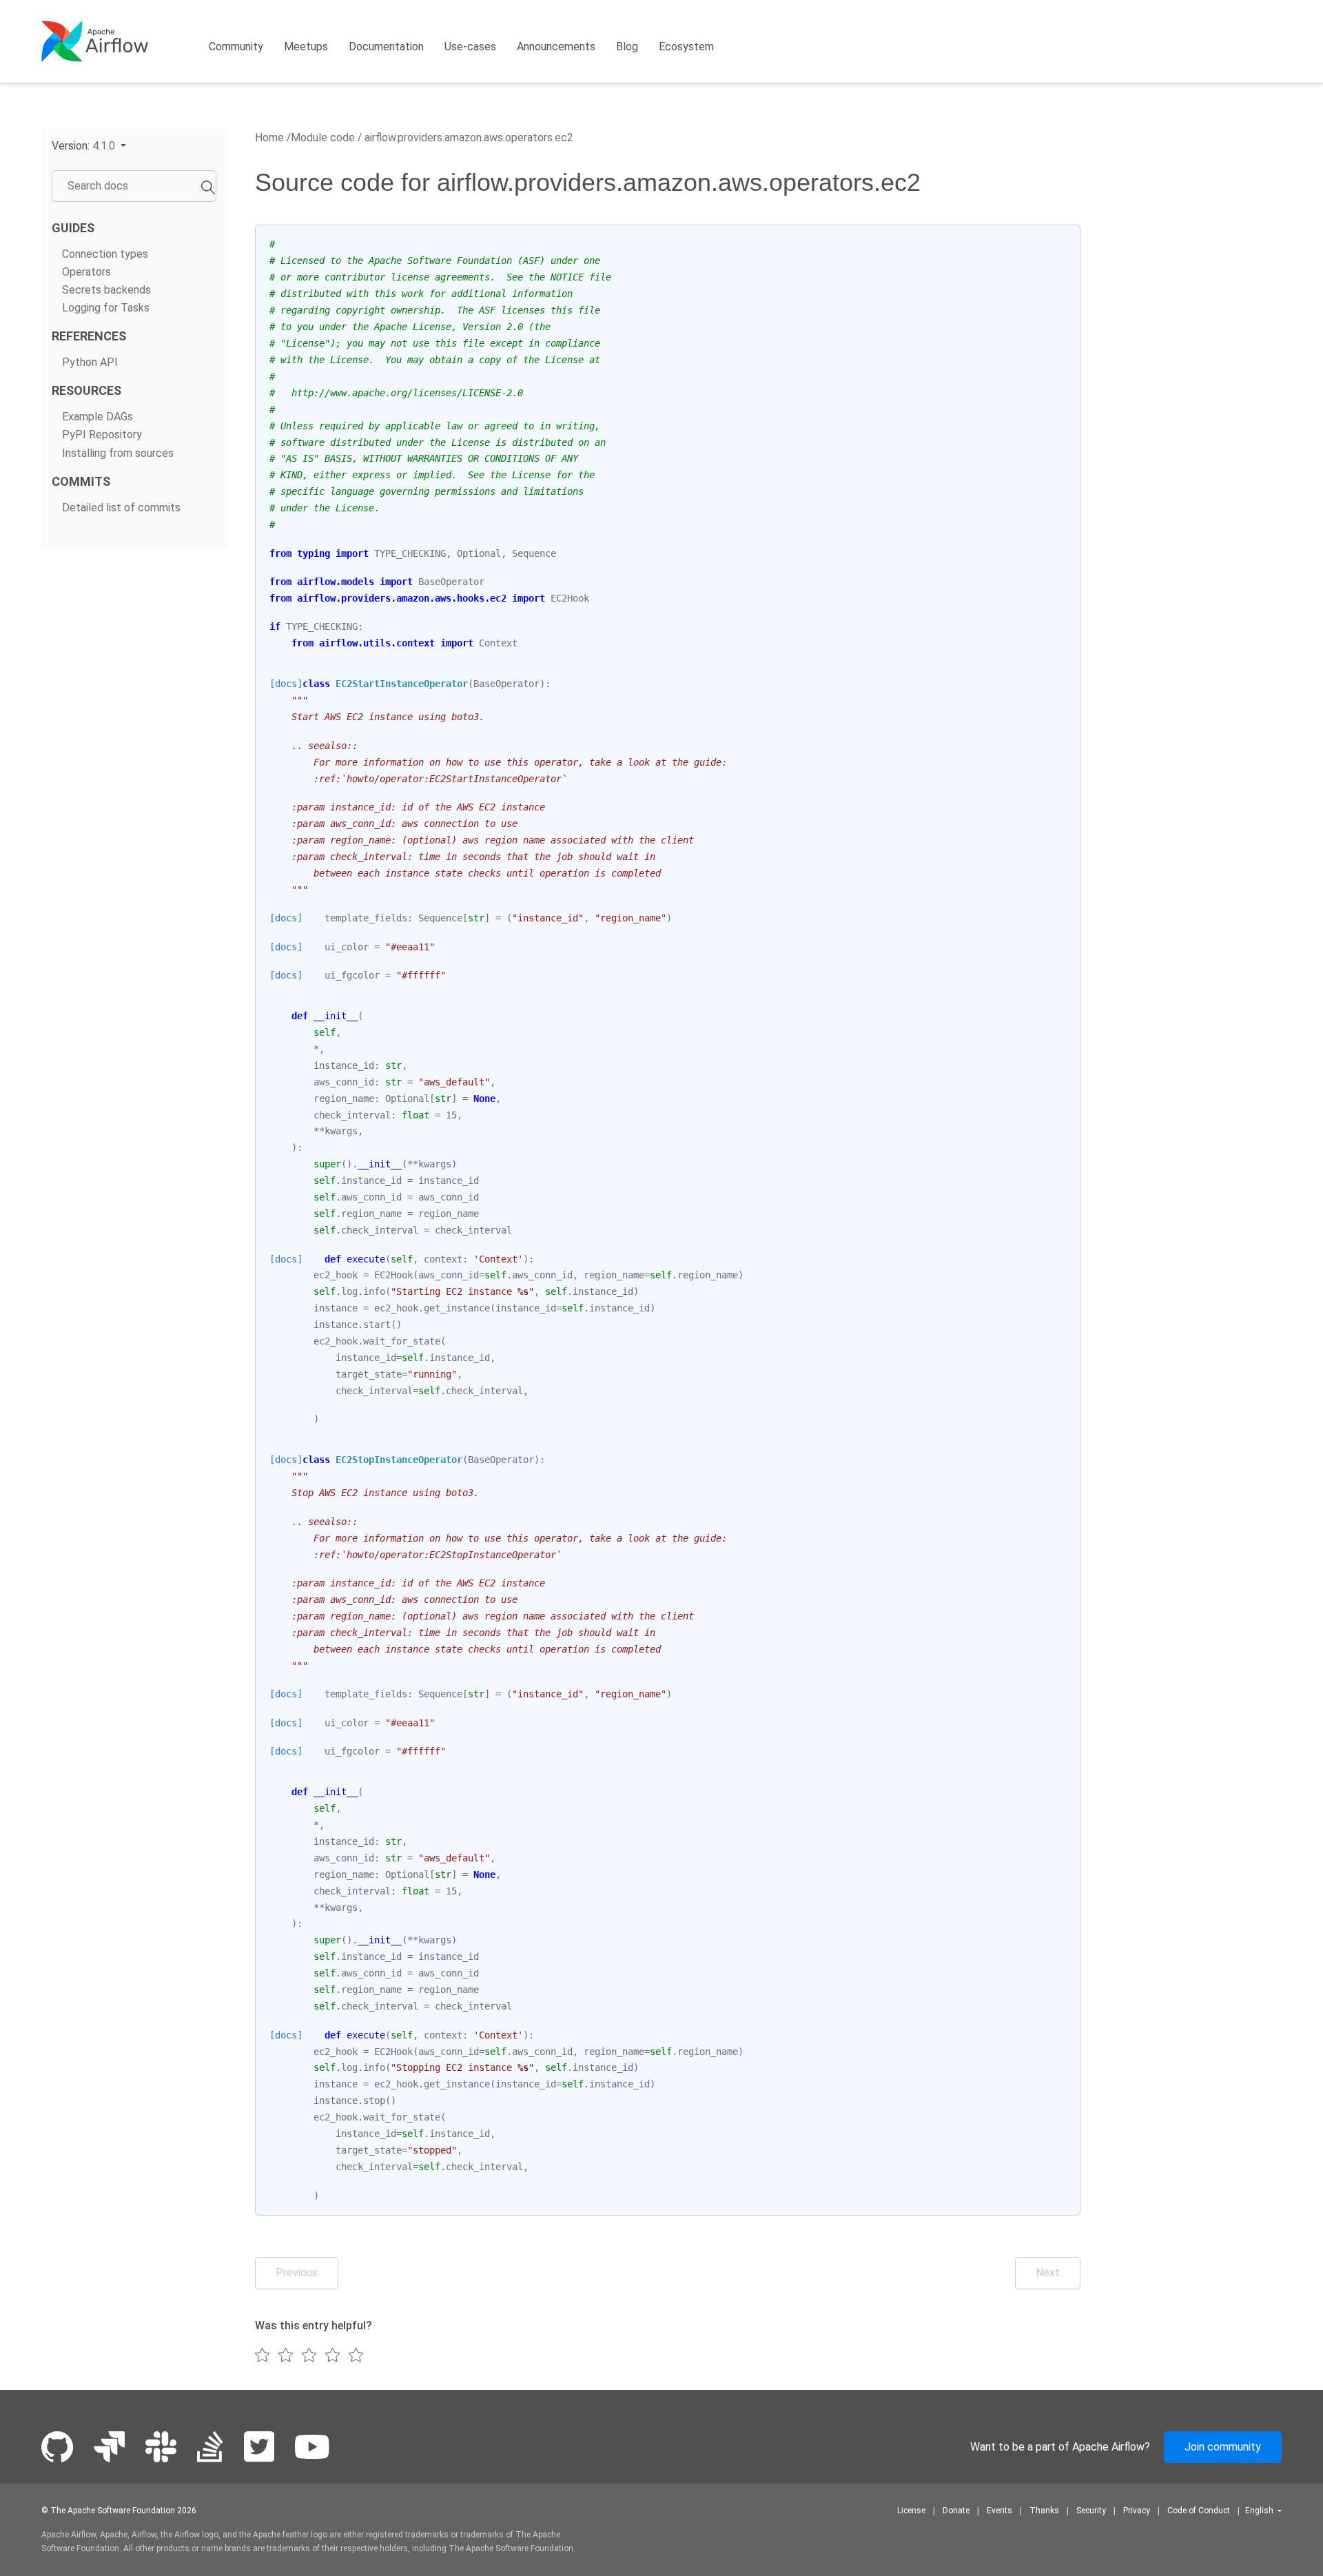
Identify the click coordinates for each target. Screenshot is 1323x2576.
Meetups (306, 47)
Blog (627, 47)
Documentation (386, 47)
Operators (86, 272)
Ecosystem (686, 47)
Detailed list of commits (121, 508)
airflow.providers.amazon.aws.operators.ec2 (468, 137)
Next (1048, 2272)
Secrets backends (106, 290)
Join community (1223, 2447)
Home (269, 137)
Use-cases (470, 47)
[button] (89, 146)
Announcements (556, 47)
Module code (323, 137)
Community (236, 47)
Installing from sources (118, 453)
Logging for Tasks (106, 308)
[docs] (286, 684)
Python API (90, 362)
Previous (297, 2272)
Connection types (105, 254)
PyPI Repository (102, 435)
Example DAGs (98, 417)
